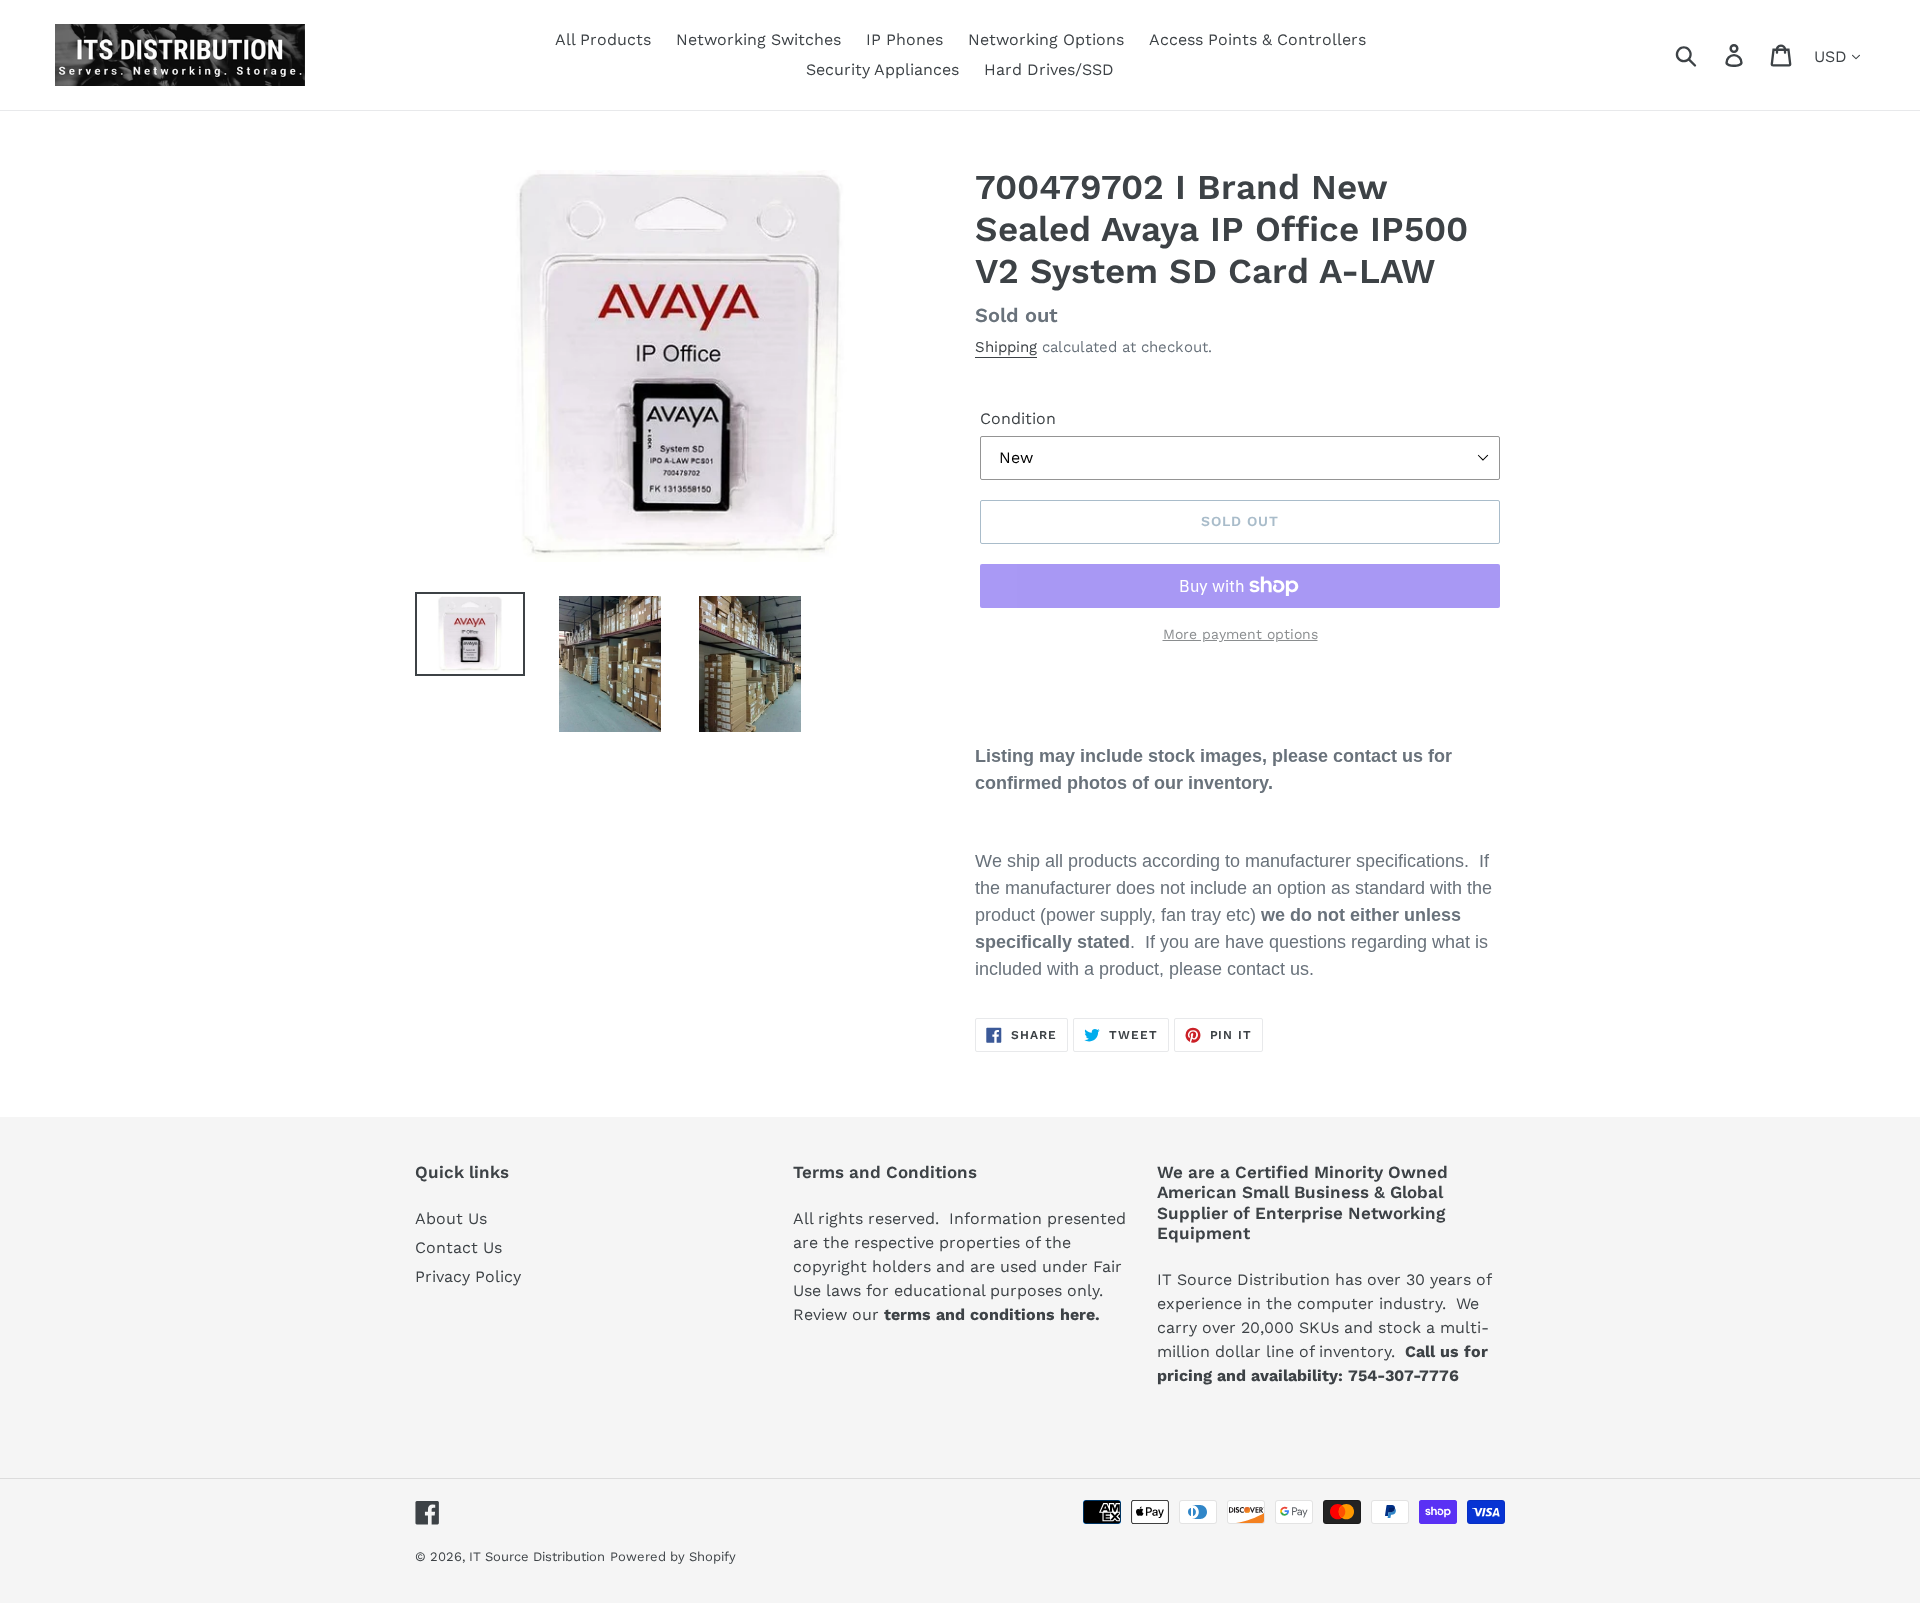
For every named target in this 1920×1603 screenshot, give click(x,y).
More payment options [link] (1240, 634)
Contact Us (458, 1247)
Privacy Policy (468, 1276)
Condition (1018, 418)
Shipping (1006, 347)
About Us (451, 1218)
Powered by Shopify (673, 1556)
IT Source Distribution (537, 1556)
